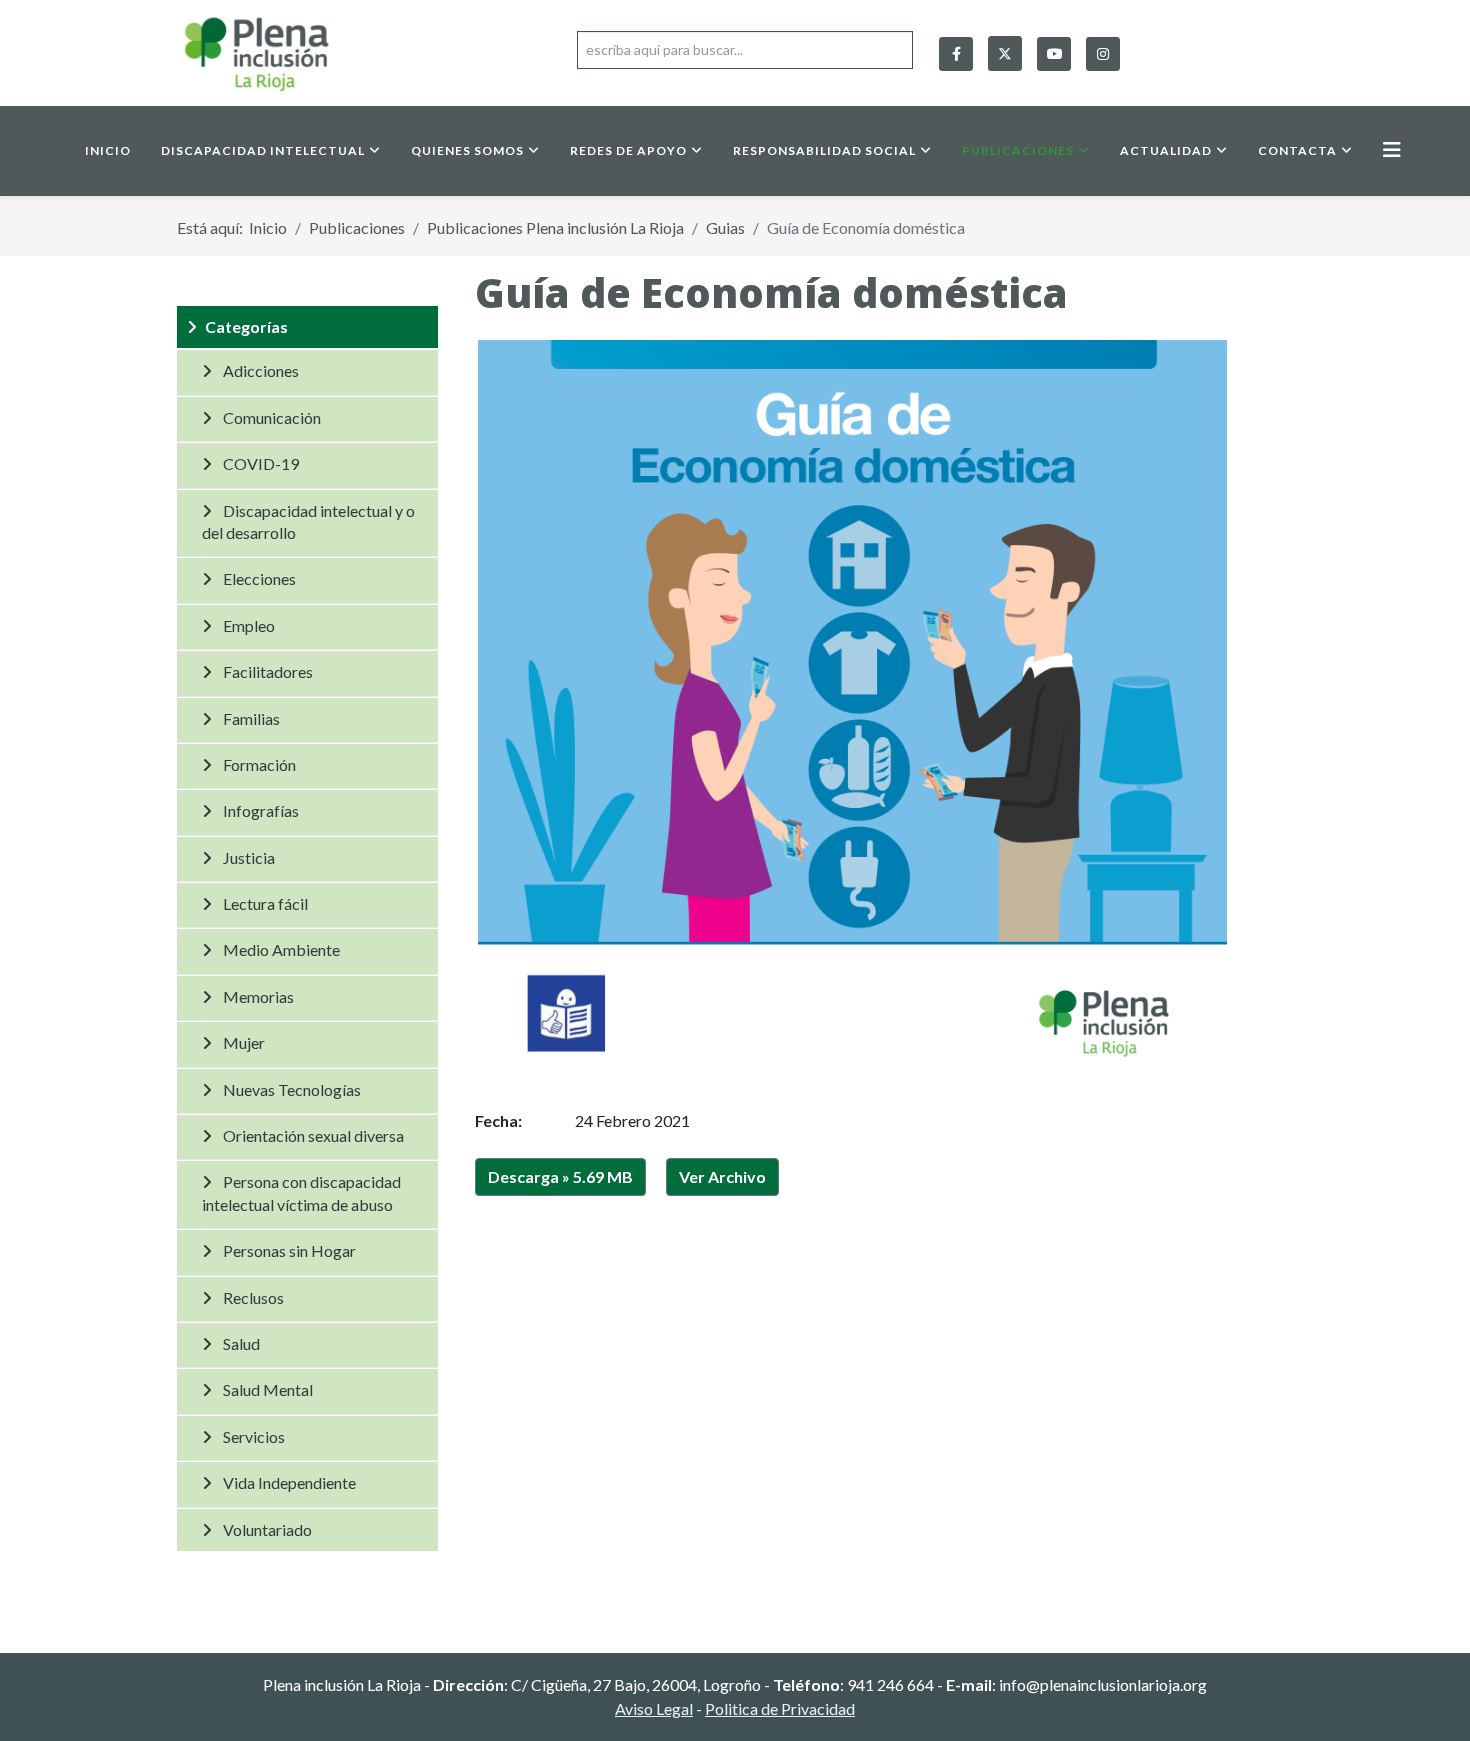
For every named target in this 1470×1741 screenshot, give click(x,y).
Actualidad (1166, 150)
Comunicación (272, 417)
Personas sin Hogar (289, 1250)
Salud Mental (268, 1389)
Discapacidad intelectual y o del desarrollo (308, 521)
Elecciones (259, 578)
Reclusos (253, 1297)
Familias (251, 718)
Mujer (244, 1042)
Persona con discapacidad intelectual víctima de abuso (301, 1192)
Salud (241, 1343)
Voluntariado (267, 1529)
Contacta (1297, 150)
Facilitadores (268, 671)
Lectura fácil (265, 903)
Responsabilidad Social (824, 150)
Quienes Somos (467, 150)
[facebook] (956, 54)
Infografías (261, 810)
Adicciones (261, 370)
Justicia (249, 857)
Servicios (254, 1436)
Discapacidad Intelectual (263, 150)
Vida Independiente (289, 1482)
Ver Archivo (722, 1176)
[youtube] (1054, 54)
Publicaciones (1018, 150)
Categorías (246, 326)
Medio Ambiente (281, 949)
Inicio (108, 150)
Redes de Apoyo (628, 150)
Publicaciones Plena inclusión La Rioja (555, 227)
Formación (259, 764)
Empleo (249, 625)
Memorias (258, 996)
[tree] (307, 928)
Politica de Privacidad (780, 1708)
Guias (725, 227)
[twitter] (1005, 49)
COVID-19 (261, 463)
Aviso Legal (654, 1708)
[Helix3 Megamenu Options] (1392, 149)
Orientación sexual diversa (313, 1135)
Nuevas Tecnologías (292, 1089)
